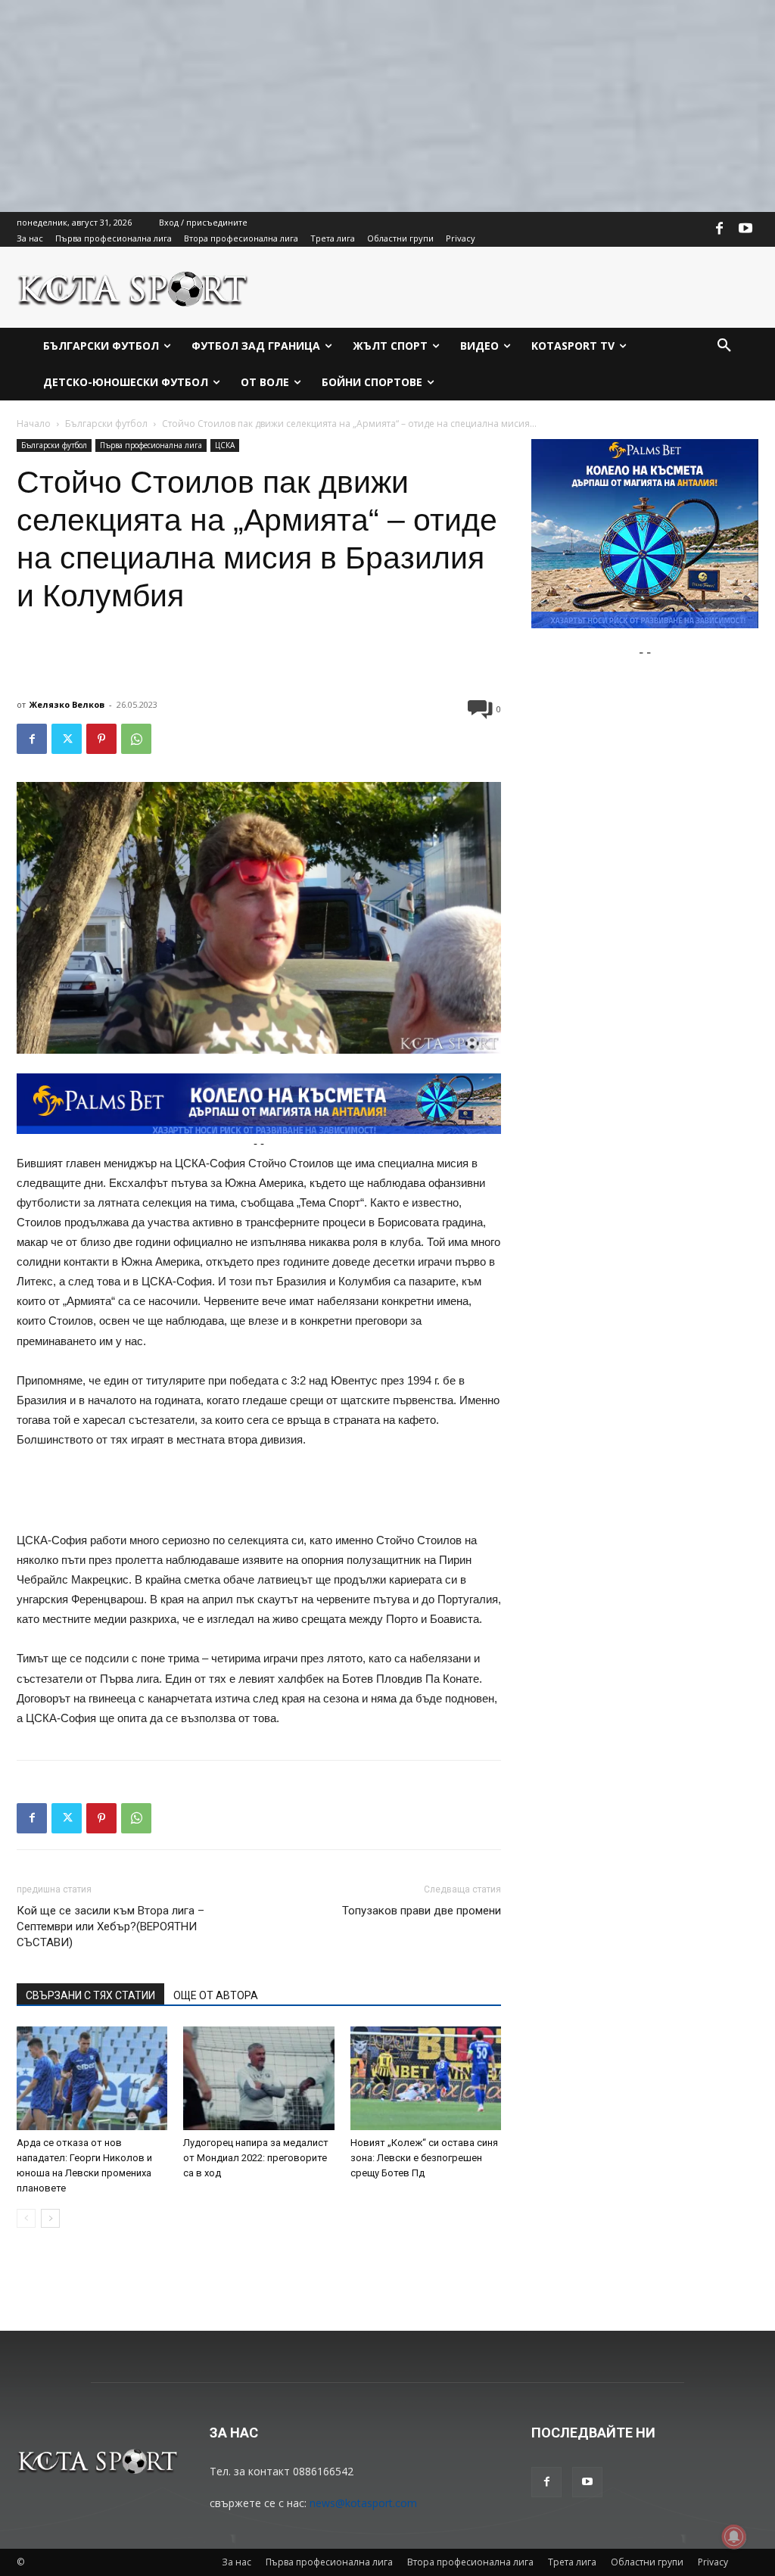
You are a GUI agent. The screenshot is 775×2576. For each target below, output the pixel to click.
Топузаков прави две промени (422, 1911)
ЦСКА (225, 445)
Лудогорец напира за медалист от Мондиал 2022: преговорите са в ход (256, 2158)
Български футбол (106, 424)
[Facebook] (720, 229)
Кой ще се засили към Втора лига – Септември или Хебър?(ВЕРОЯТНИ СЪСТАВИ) (110, 1927)
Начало (34, 424)
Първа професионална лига (151, 445)
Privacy (713, 2562)
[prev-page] (26, 2218)
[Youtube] (745, 229)
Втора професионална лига (470, 2562)
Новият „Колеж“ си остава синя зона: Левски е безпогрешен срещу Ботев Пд (424, 2158)
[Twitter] (67, 739)
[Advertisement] (387, 106)
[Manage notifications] (734, 2537)
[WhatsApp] (136, 739)
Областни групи (647, 2562)
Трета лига (572, 2562)
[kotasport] (133, 287)
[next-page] (50, 2218)
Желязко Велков (67, 704)
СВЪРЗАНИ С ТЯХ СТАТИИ (90, 1995)
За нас (237, 2562)
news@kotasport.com (363, 2503)
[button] (724, 346)
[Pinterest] (101, 739)
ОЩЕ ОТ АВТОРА (216, 1995)
